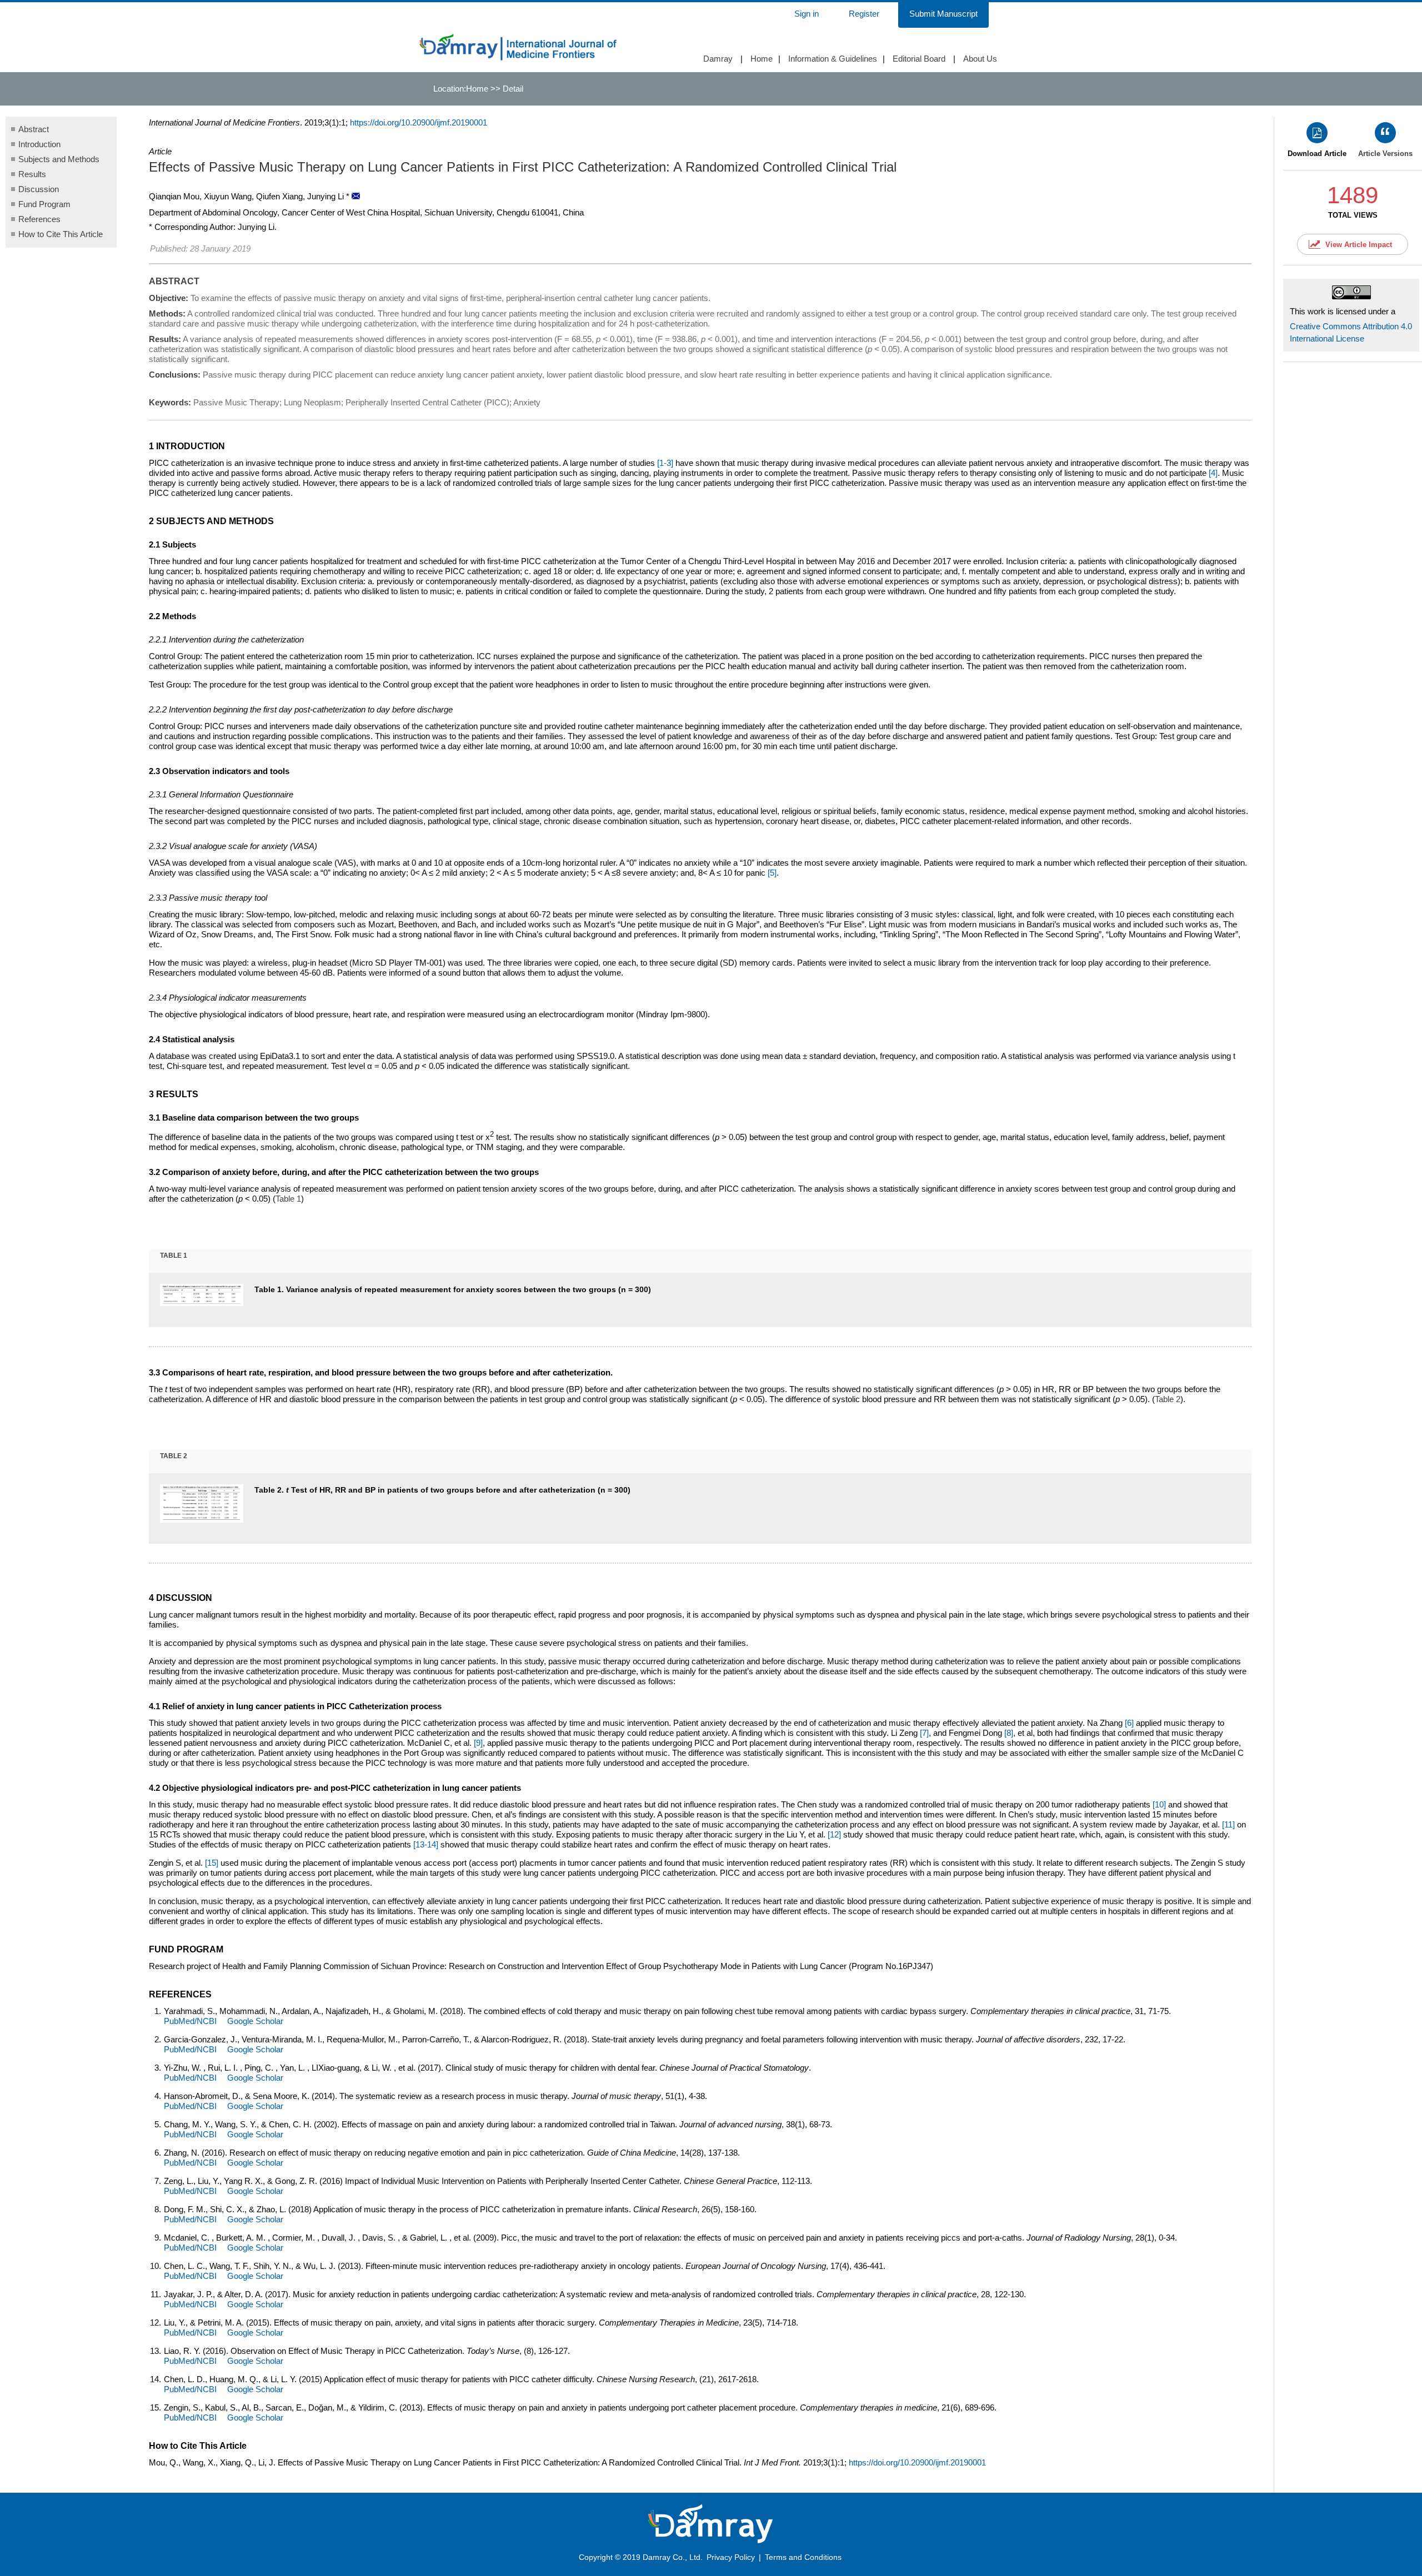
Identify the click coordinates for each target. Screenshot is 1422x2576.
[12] (834, 1834)
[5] (772, 873)
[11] (1228, 1824)
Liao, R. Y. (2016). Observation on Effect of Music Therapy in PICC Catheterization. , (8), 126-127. (367, 2356)
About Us (980, 59)
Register (864, 14)
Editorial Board (919, 59)
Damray (718, 59)
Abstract (34, 129)
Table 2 (1168, 1399)
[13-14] (426, 1844)
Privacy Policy (731, 2557)
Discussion (39, 189)
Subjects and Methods (59, 159)
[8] (1009, 1733)
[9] (478, 1743)
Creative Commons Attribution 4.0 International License (1351, 332)
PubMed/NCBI (190, 2021)
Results (32, 174)
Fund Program (44, 204)
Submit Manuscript (943, 14)
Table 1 (288, 1199)
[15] (212, 1863)
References (39, 219)
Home (762, 59)
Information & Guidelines (833, 59)
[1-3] (665, 463)
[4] (1213, 473)
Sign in (807, 14)
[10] (1159, 1804)
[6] (1129, 1723)
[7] (924, 1733)
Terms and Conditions (803, 2557)
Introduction (39, 144)
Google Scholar (255, 2021)
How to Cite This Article (61, 234)
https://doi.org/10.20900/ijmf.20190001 (419, 122)
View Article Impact (1359, 245)
